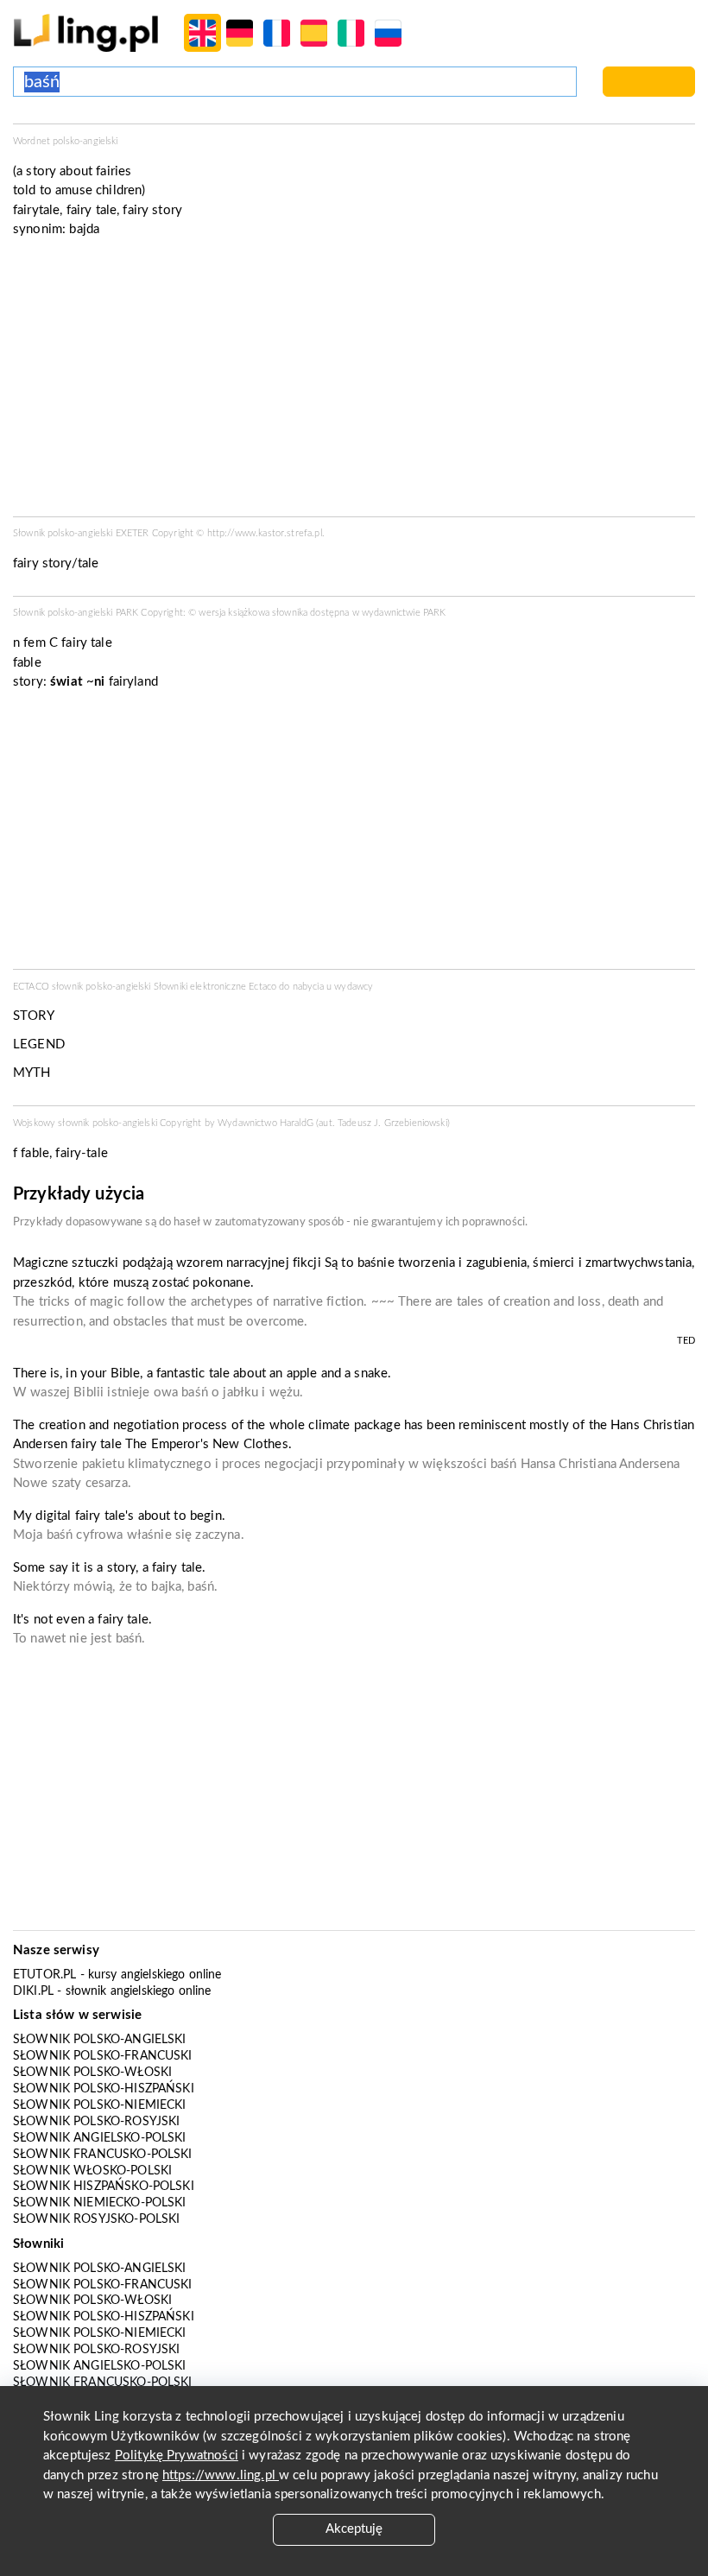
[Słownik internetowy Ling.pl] (86, 32)
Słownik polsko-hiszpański (104, 2089)
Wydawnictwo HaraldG (265, 1123)
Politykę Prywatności (177, 2456)
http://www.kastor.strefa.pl (265, 533)
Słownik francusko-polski (103, 2155)
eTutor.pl (44, 1975)
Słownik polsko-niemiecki (100, 2105)
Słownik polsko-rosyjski (96, 2122)
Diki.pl (33, 1991)
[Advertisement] (354, 835)
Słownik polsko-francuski (103, 2056)
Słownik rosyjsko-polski (96, 2219)
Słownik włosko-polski (92, 2171)
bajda (84, 229)
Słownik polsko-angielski (100, 2040)
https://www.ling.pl (221, 2475)
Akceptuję (354, 2529)
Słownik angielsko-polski (100, 2138)
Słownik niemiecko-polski (100, 2203)
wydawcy (354, 987)
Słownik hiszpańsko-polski (104, 2187)
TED (686, 1341)
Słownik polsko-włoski (92, 2073)
